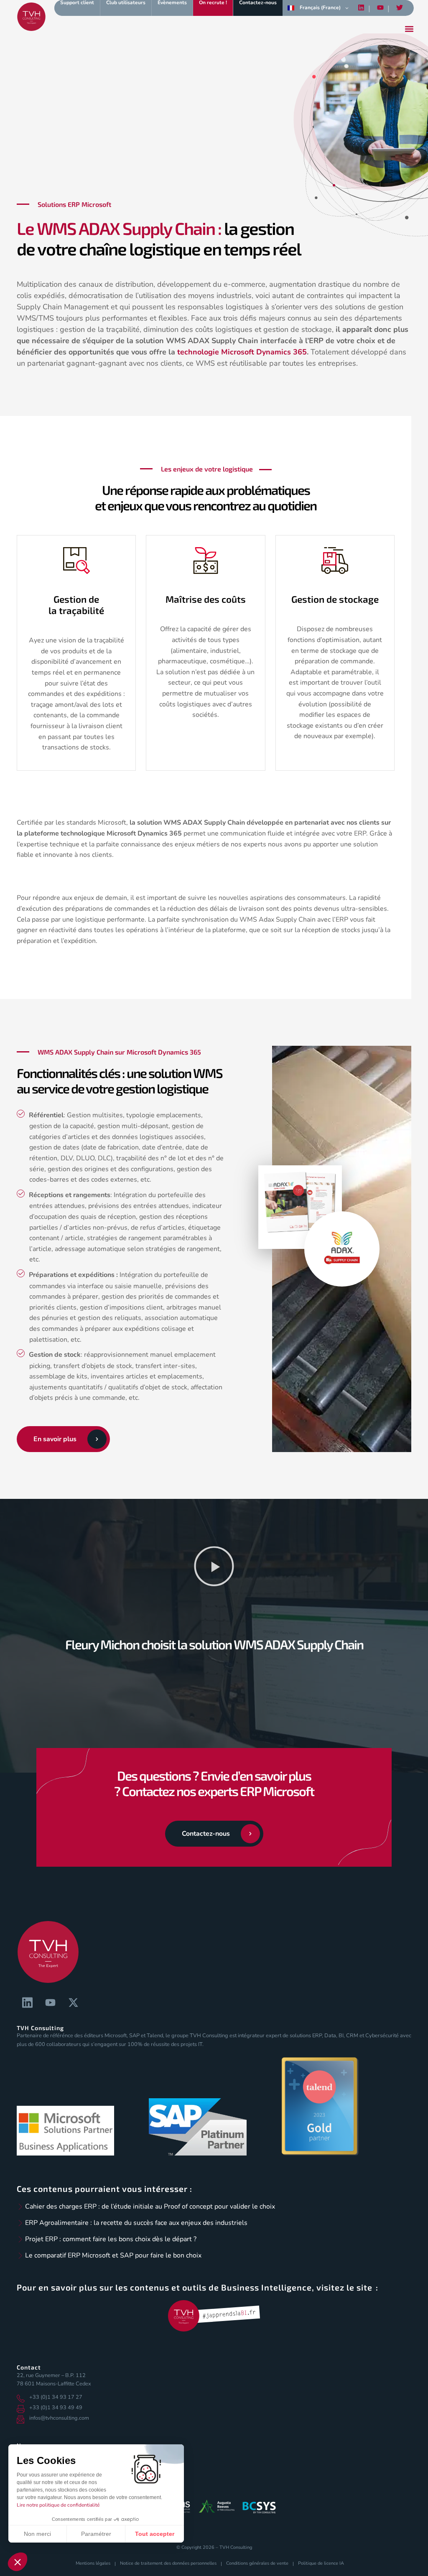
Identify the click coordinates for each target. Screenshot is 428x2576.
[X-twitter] (73, 2003)
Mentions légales (93, 2563)
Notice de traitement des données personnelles (168, 2563)
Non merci (37, 2534)
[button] (214, 1568)
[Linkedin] (361, 8)
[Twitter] (400, 8)
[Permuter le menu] (409, 29)
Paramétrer (96, 2534)
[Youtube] (380, 8)
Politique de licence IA (321, 2563)
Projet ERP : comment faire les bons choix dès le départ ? (111, 2239)
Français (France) (320, 8)
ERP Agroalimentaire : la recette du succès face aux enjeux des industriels (136, 2223)
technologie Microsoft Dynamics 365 (242, 352)
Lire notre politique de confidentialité (58, 2505)
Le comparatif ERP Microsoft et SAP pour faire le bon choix (113, 2255)
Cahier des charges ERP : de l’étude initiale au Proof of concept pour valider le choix (150, 2207)
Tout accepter (155, 2534)
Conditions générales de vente (257, 2563)
